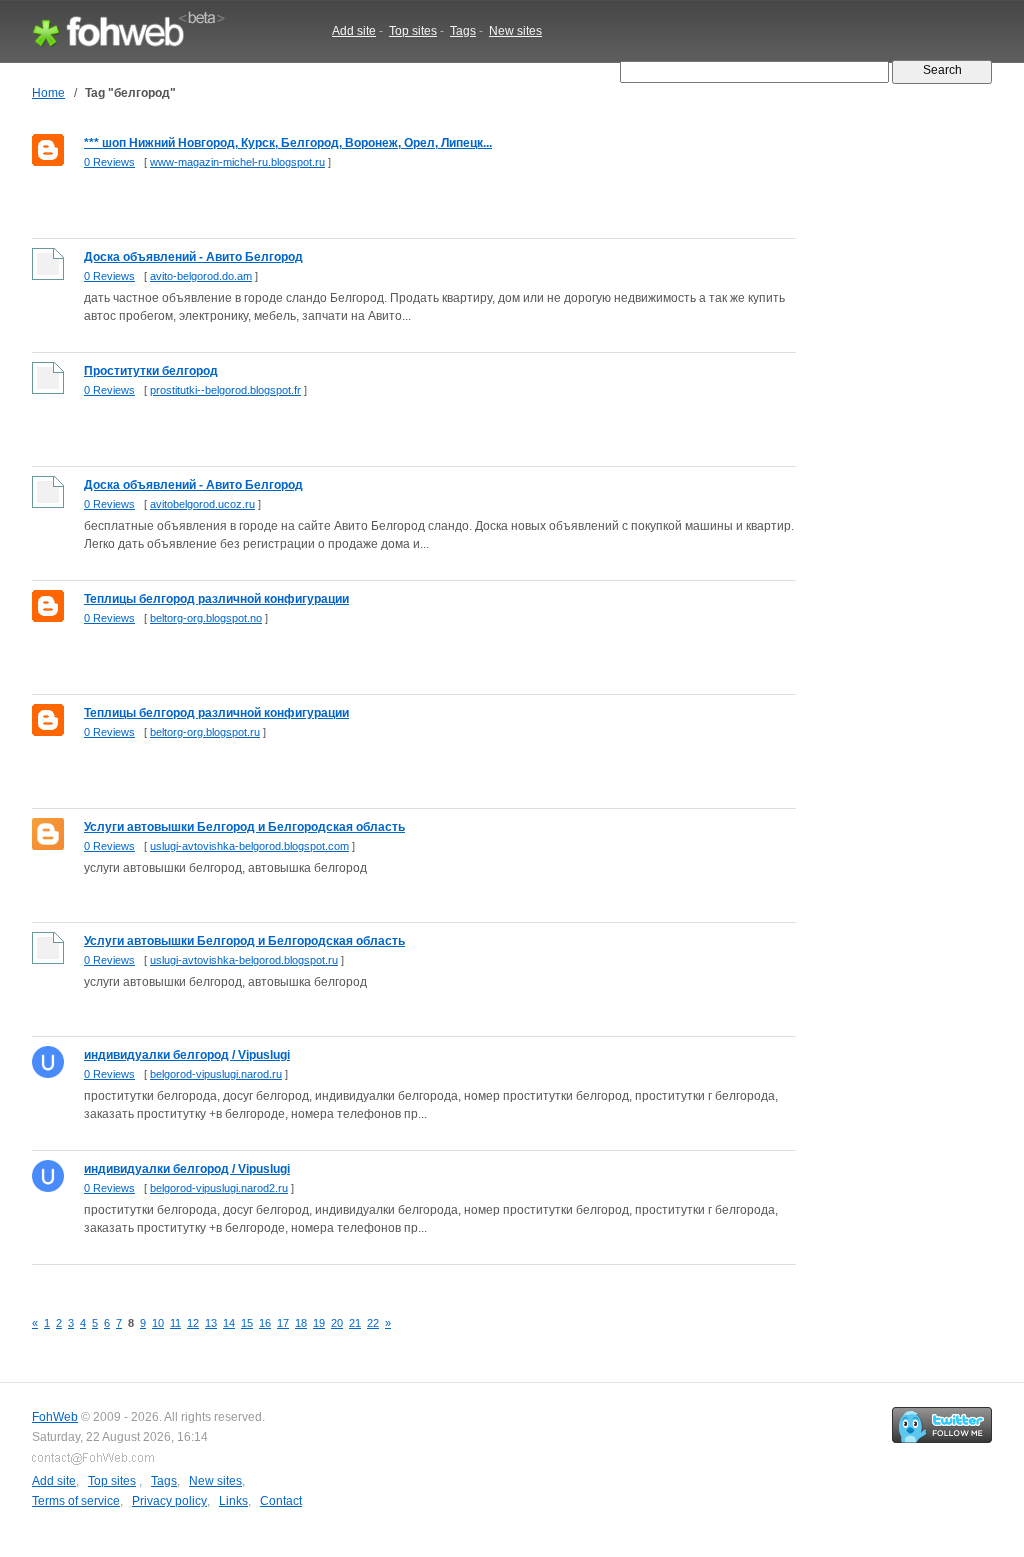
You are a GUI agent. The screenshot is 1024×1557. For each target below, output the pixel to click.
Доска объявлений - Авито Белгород (193, 257)
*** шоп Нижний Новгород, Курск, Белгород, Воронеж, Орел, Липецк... (288, 143)
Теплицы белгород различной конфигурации (216, 599)
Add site (354, 31)
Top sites (413, 31)
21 (355, 1323)
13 (211, 1323)
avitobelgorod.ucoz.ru (202, 504)
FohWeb (55, 1417)
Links (233, 1501)
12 (193, 1323)
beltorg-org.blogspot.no (206, 618)
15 (247, 1323)
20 (337, 1323)
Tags (463, 31)
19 (319, 1323)
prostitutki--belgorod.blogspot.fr (225, 390)
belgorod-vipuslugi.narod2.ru (219, 1188)
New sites (515, 31)
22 (373, 1323)
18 (301, 1323)
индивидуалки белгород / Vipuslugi (187, 1055)
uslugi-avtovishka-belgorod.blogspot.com (249, 846)
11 (175, 1323)
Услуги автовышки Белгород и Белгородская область (244, 827)
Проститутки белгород (151, 371)
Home (48, 93)
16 (265, 1323)
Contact (281, 1501)
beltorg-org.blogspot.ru (205, 732)
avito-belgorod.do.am (201, 276)
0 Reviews (109, 162)
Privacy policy (169, 1501)
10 (158, 1323)
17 (283, 1323)
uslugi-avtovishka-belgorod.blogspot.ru (244, 960)
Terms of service (76, 1501)
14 (229, 1323)
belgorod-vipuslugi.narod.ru (216, 1074)
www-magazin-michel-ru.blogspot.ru (237, 162)
